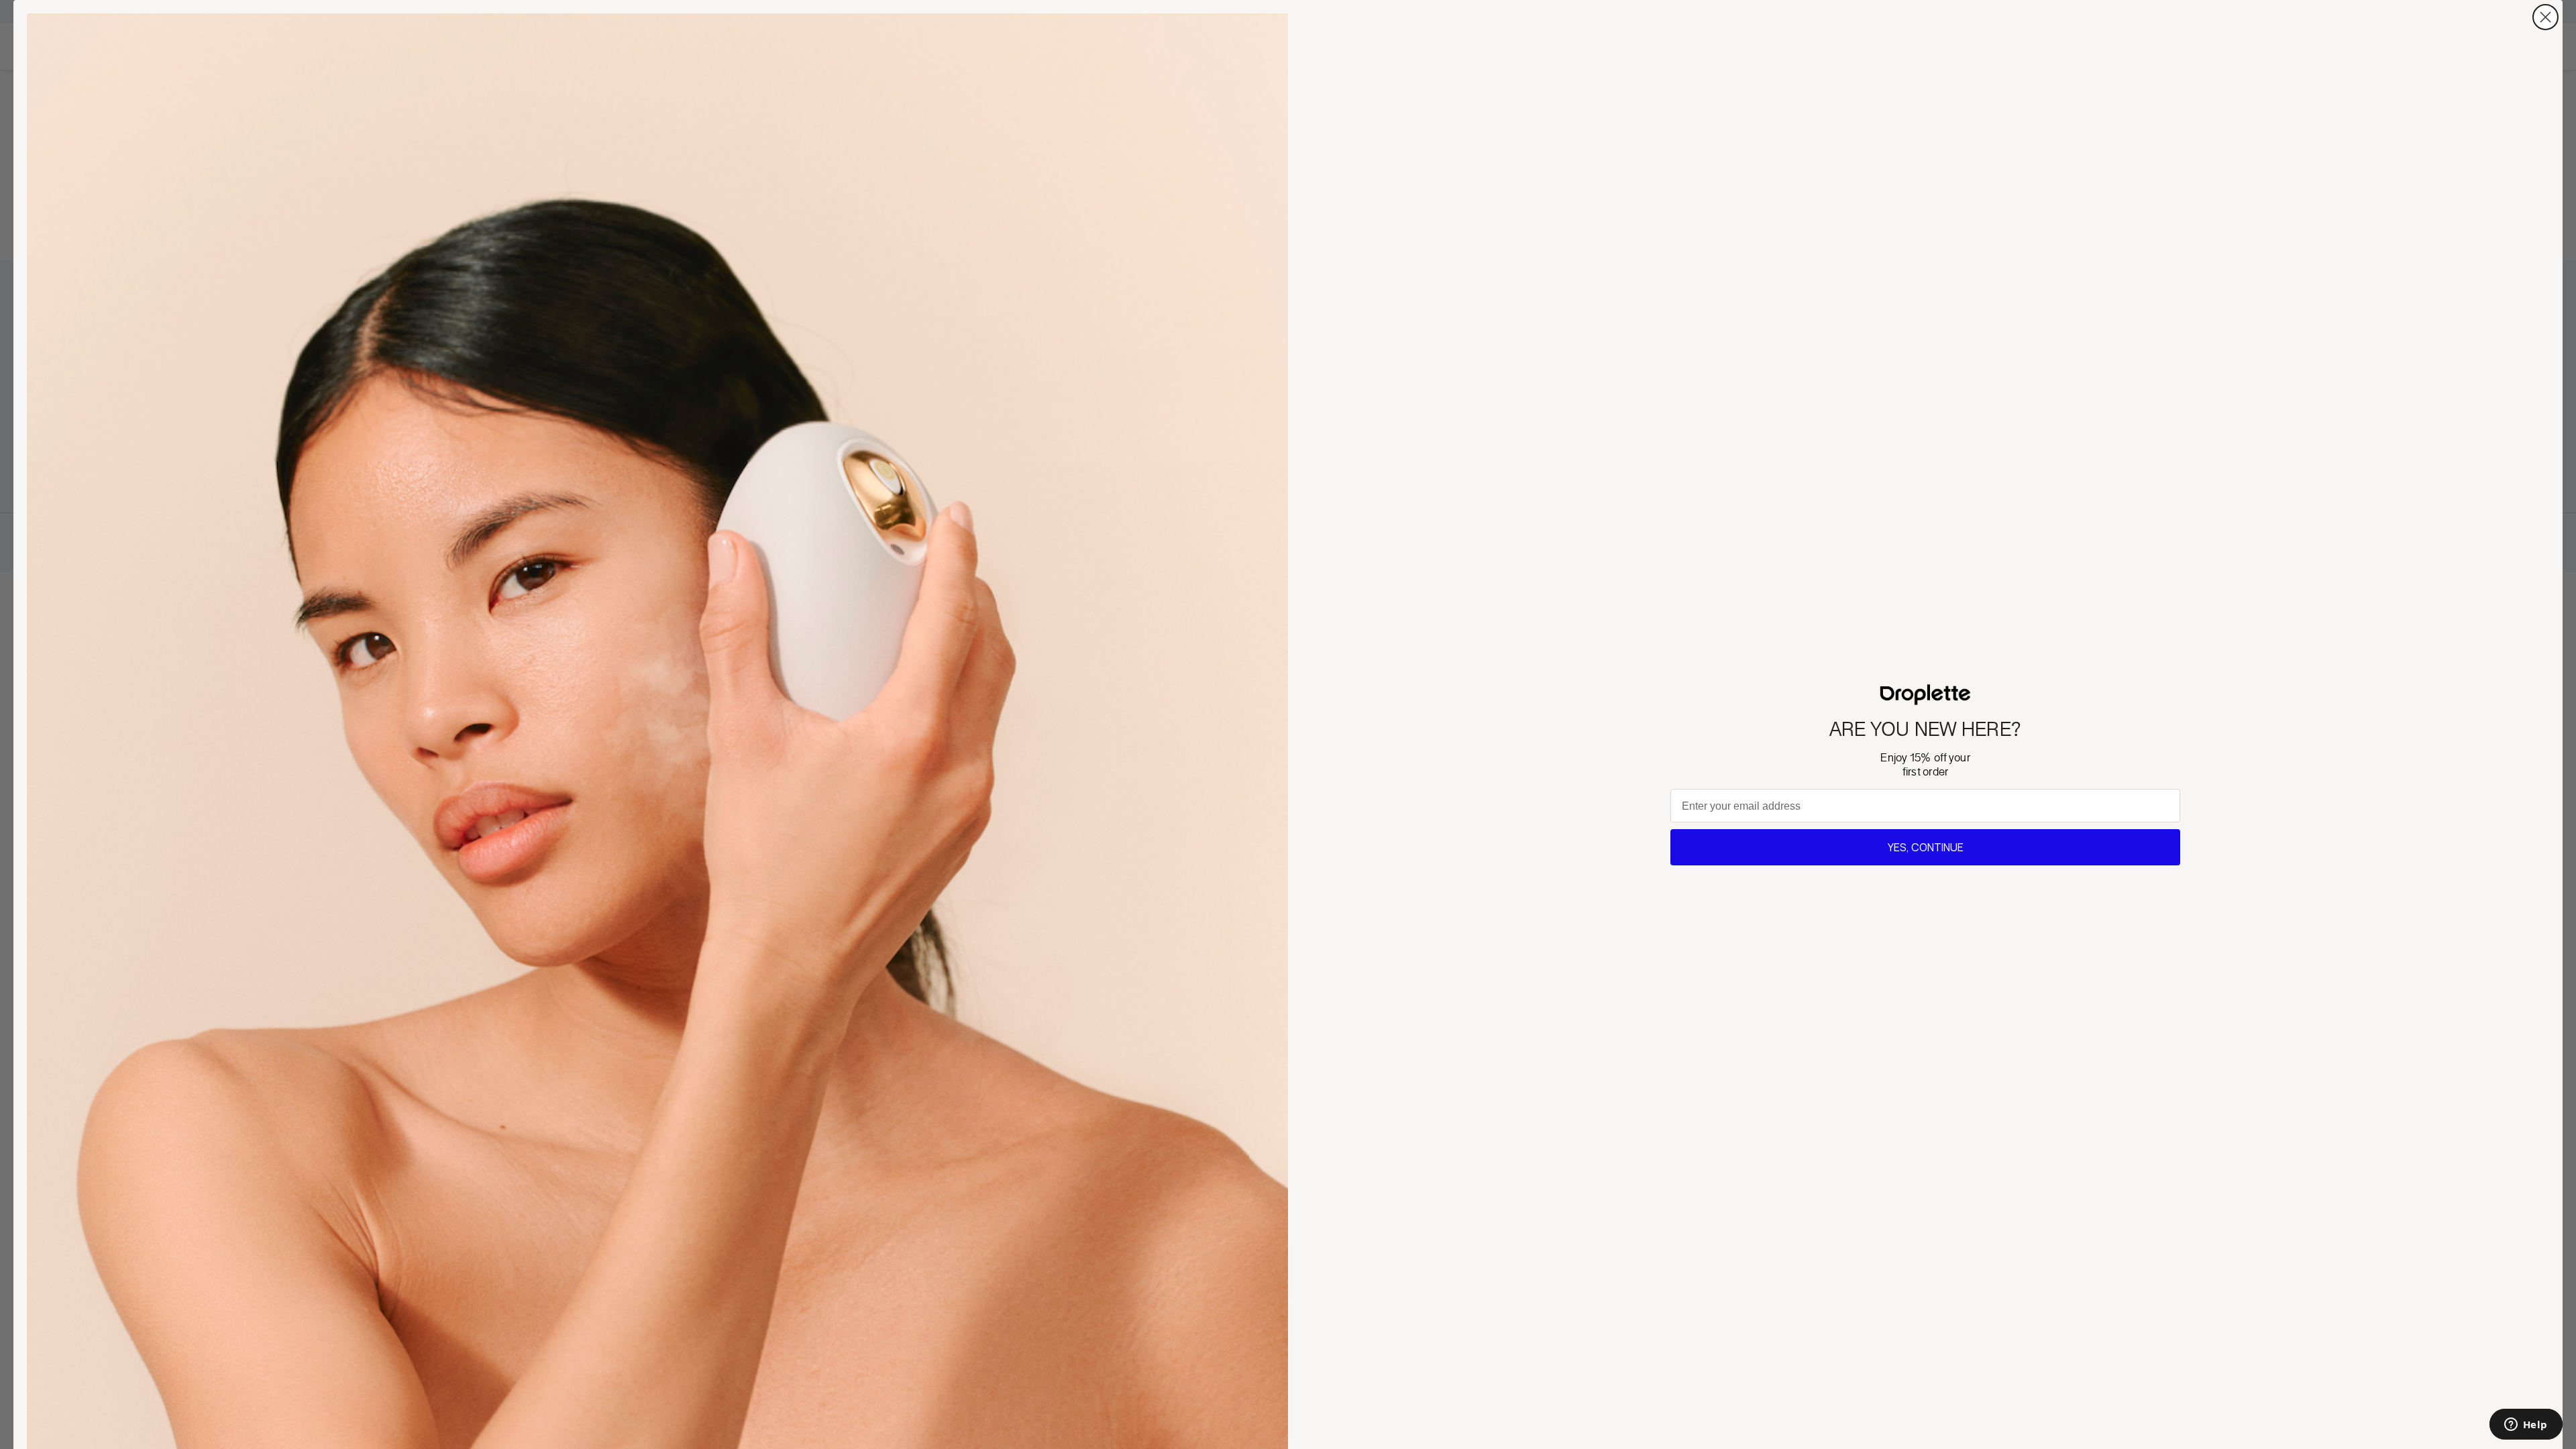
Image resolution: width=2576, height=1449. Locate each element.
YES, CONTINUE (1926, 847)
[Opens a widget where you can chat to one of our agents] (2526, 1426)
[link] (1926, 695)
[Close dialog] (2545, 17)
